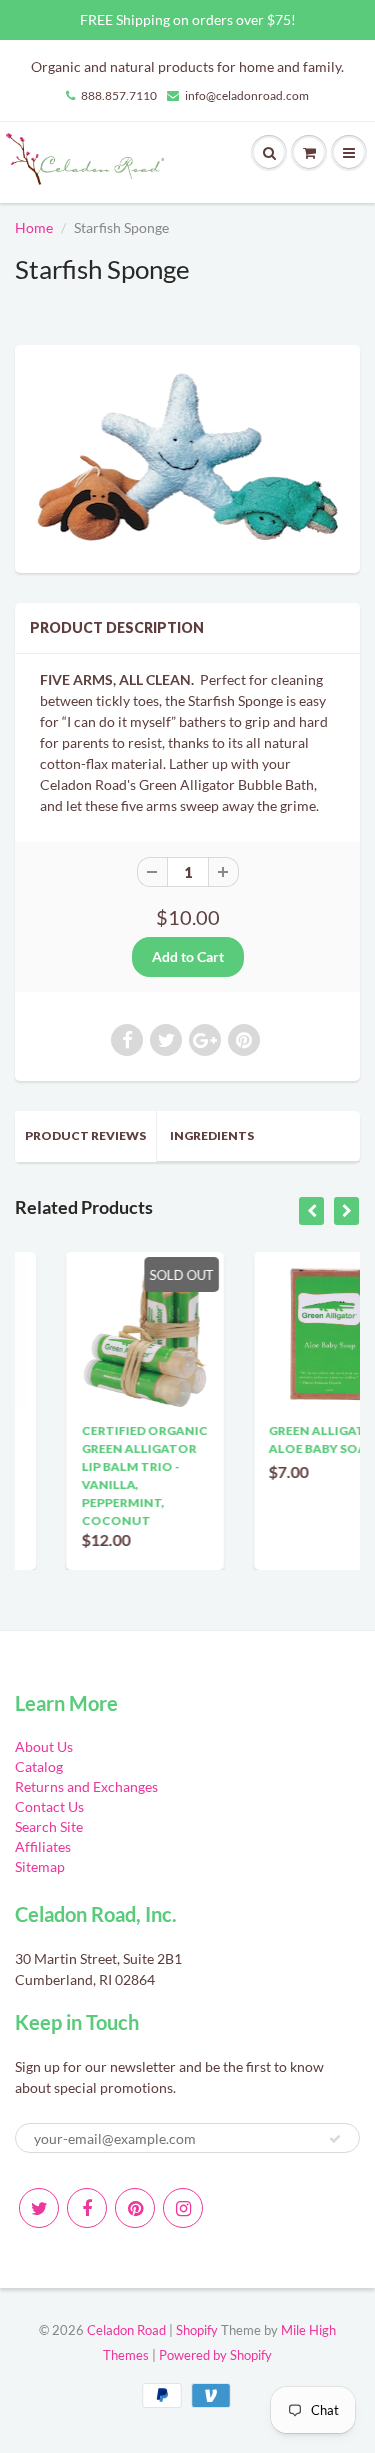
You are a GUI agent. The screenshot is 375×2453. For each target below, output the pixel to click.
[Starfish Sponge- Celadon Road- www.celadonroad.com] (187, 457)
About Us (44, 1746)
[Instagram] (183, 2208)
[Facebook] (87, 2208)
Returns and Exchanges (86, 1786)
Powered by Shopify (215, 2355)
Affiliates (43, 1846)
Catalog (39, 1766)
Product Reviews (85, 1135)
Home (34, 227)
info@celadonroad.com (247, 95)
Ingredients (212, 1135)
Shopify (197, 2330)
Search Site (49, 1826)
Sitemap (40, 1866)
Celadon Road (126, 2330)
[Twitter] (39, 2208)
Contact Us (49, 1806)
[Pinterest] (135, 2208)
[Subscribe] (335, 2139)
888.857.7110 (119, 95)
